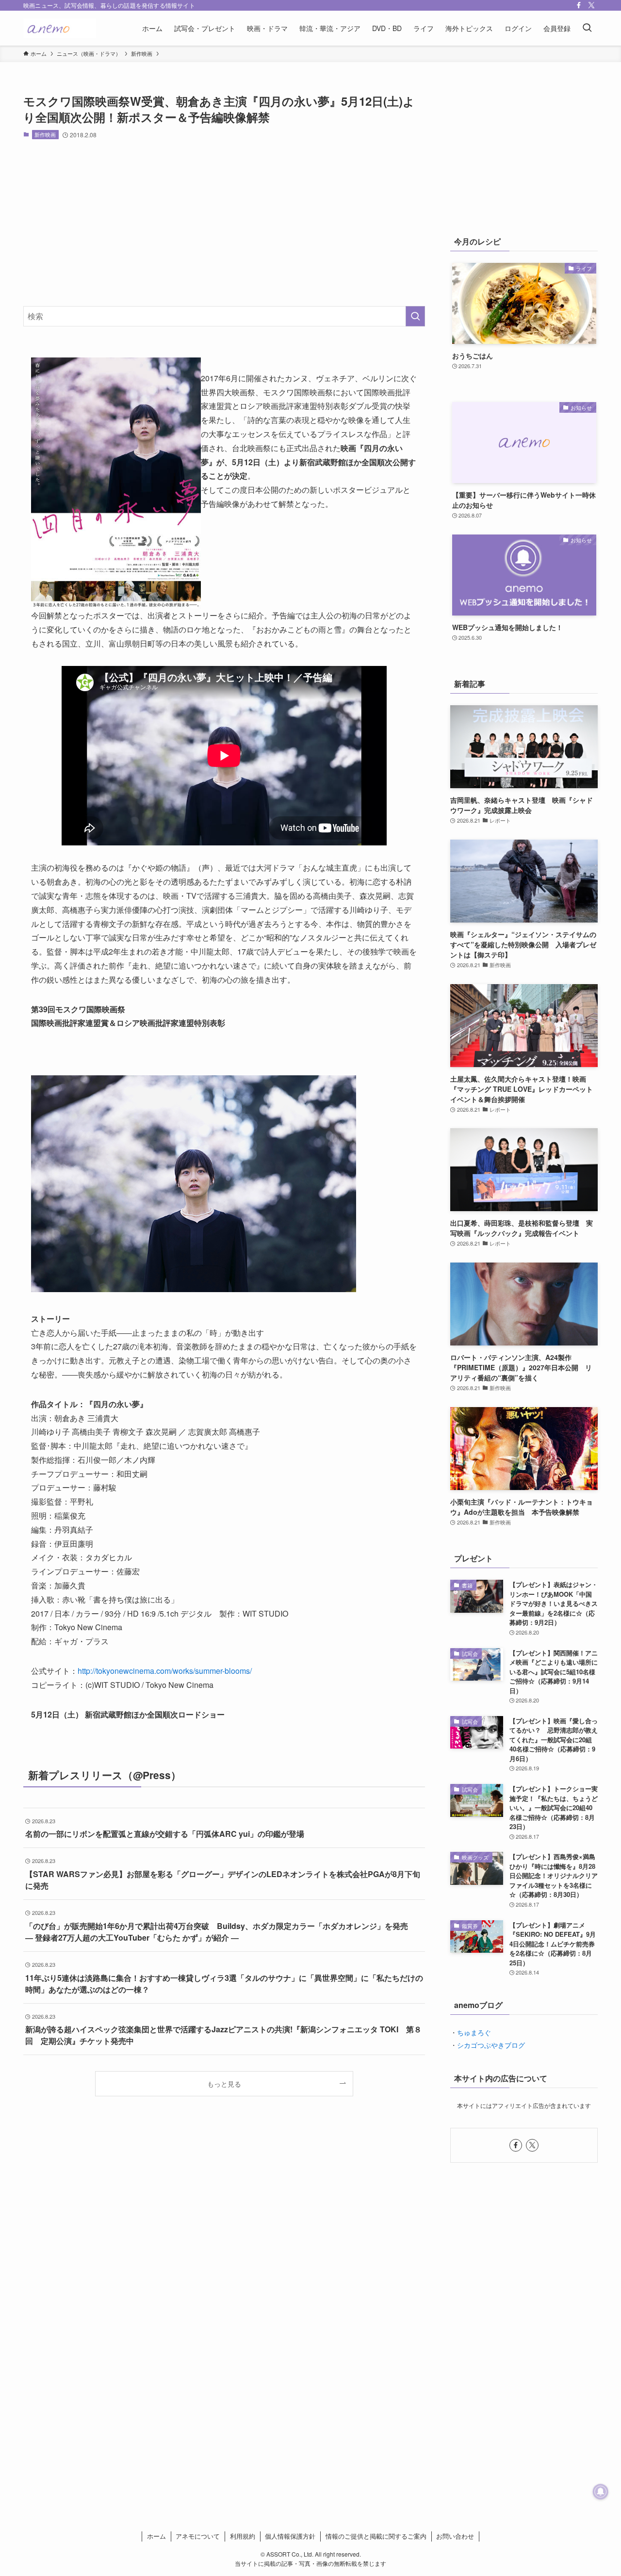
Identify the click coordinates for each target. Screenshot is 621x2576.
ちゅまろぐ (474, 2032)
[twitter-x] (591, 5)
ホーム (156, 2536)
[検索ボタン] (587, 28)
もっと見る (224, 2083)
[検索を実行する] (415, 316)
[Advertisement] (224, 223)
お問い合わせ (455, 2536)
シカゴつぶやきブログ (491, 2045)
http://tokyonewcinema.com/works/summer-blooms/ (165, 1671)
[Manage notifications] (601, 2492)
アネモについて (198, 2536)
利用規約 (243, 2536)
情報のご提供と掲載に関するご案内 (376, 2536)
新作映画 (45, 134)
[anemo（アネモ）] (60, 28)
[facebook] (579, 5)
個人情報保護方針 (290, 2536)
